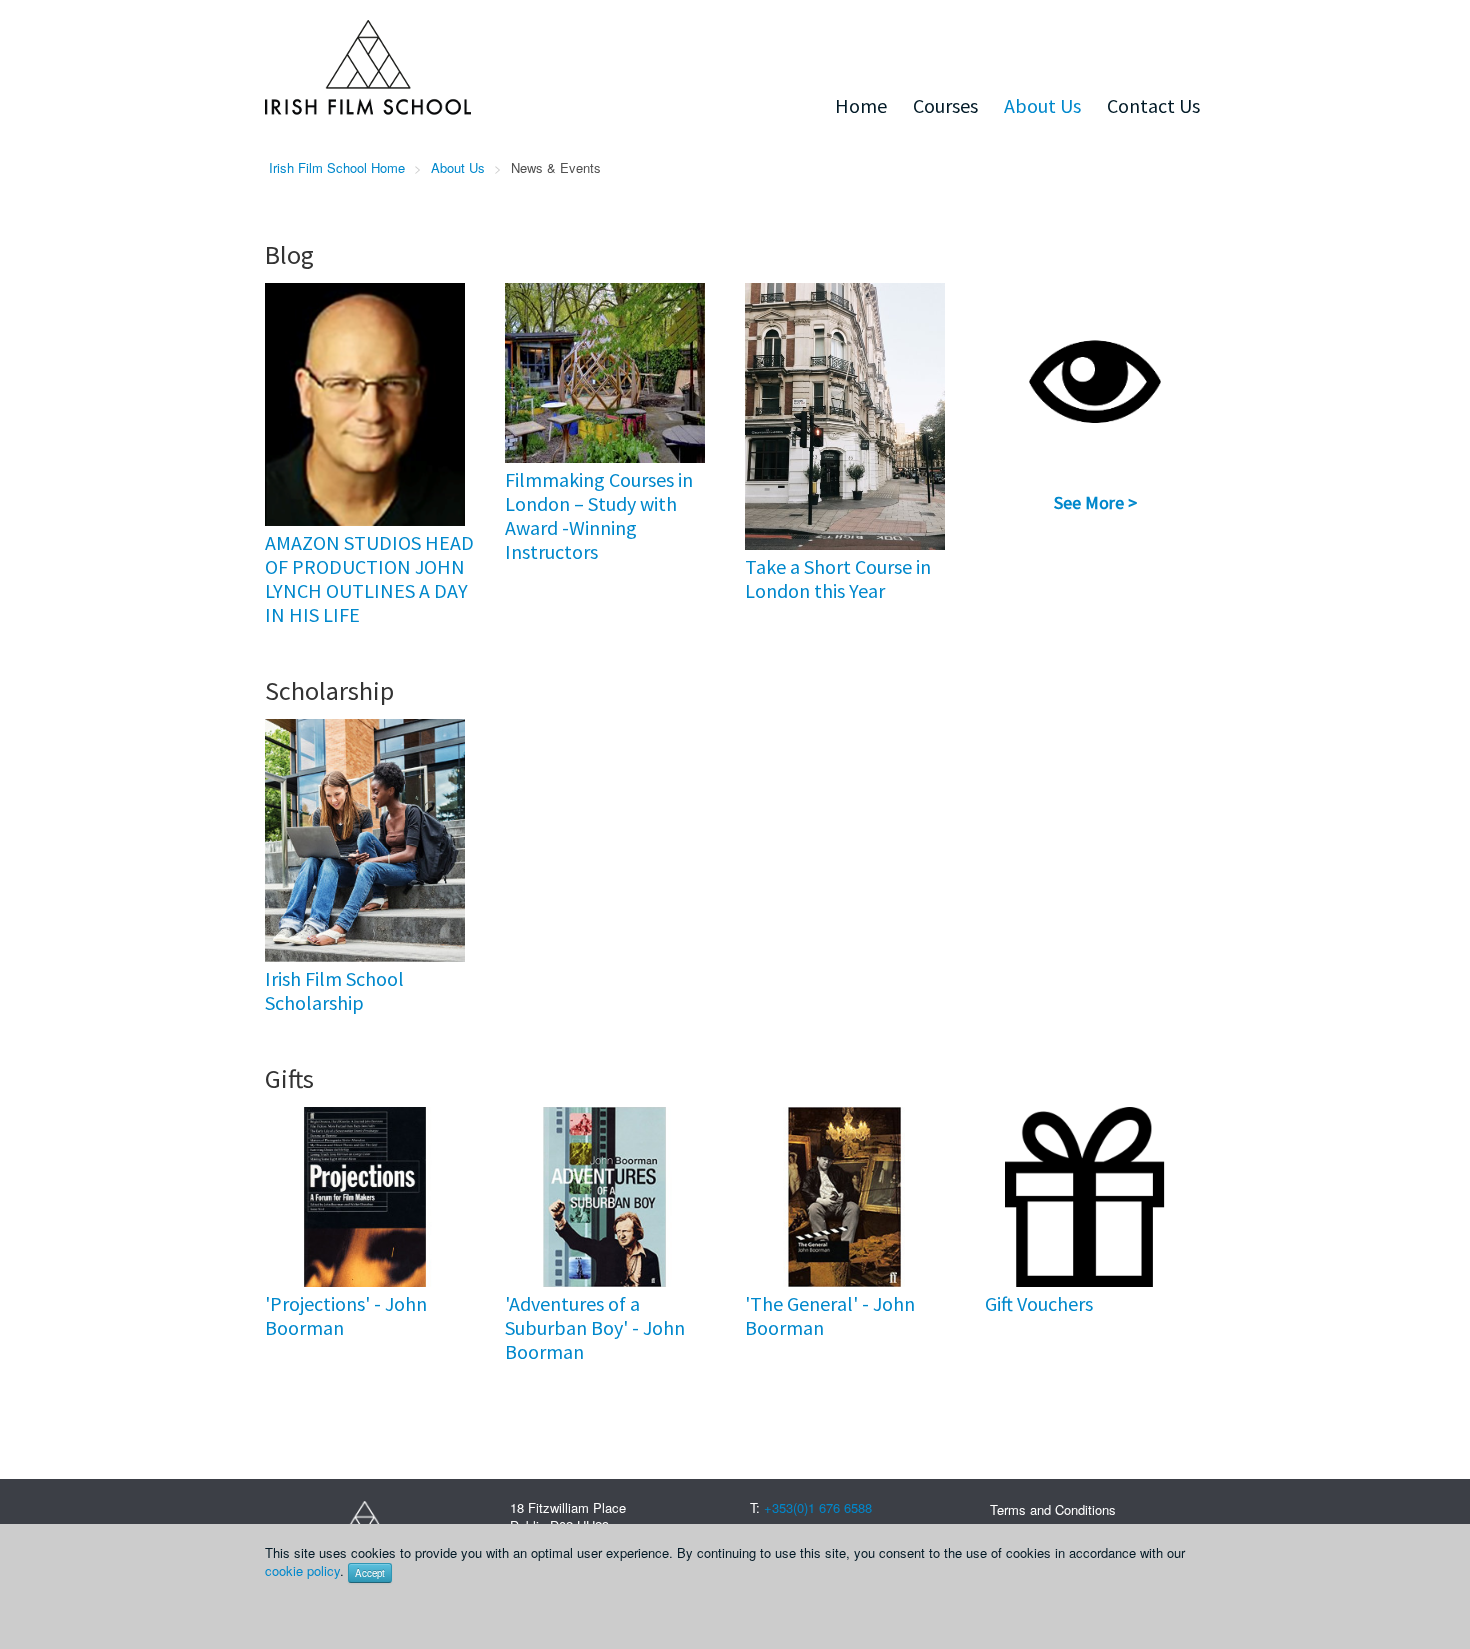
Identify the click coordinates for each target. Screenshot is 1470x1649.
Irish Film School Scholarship (334, 990)
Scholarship (329, 690)
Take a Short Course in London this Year (838, 578)
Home (861, 105)
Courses (945, 105)
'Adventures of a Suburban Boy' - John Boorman (595, 1327)
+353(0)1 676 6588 (818, 1507)
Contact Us (1153, 105)
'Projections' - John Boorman (346, 1315)
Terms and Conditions (1053, 1509)
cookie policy (302, 1570)
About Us (1042, 105)
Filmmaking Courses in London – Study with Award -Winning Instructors (599, 515)
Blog (289, 254)
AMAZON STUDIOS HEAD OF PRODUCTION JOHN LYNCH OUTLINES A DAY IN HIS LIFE (369, 578)
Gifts (289, 1078)
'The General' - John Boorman (830, 1315)
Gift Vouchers (1039, 1303)
